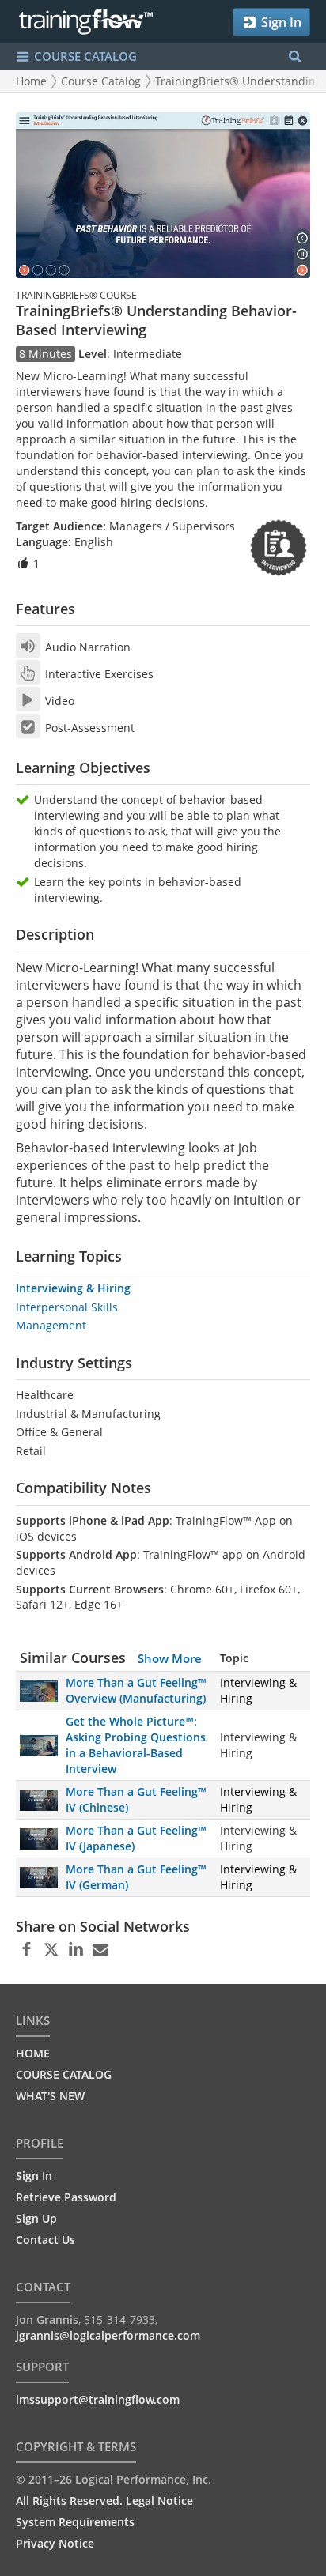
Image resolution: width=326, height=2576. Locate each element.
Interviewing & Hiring (73, 1288)
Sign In (280, 22)
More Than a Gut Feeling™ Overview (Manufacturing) (136, 1690)
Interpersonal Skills (67, 1307)
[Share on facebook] (27, 1950)
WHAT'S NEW (50, 2096)
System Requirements (75, 2522)
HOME (33, 2053)
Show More (170, 1658)
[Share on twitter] (51, 1950)
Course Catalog (101, 81)
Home (31, 81)
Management (51, 1325)
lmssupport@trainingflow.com (98, 2399)
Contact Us (45, 2240)
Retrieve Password (66, 2197)
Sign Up (36, 2218)
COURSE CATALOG (84, 56)
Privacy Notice (55, 2543)
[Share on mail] (100, 1950)
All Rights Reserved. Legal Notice (104, 2501)
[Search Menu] (295, 57)
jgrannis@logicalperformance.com (108, 2335)
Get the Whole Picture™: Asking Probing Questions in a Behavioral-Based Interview (136, 1745)
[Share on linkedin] (76, 1950)
